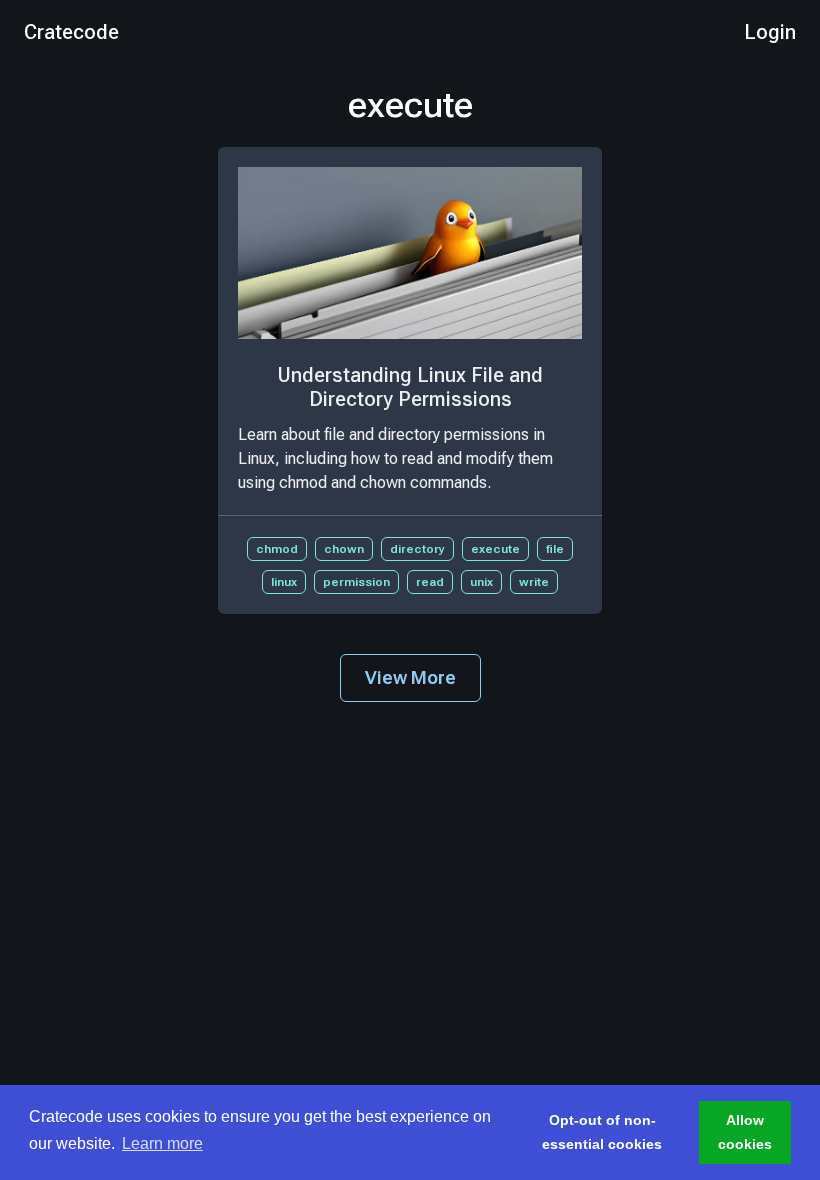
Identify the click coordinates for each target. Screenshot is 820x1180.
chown (344, 549)
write (534, 582)
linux (284, 582)
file (555, 549)
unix (481, 582)
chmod (277, 549)
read (430, 582)
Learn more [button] (162, 1143)
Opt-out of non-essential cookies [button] (602, 1132)
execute (495, 549)
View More (410, 677)
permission (356, 582)
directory (417, 549)
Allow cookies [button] (745, 1132)
